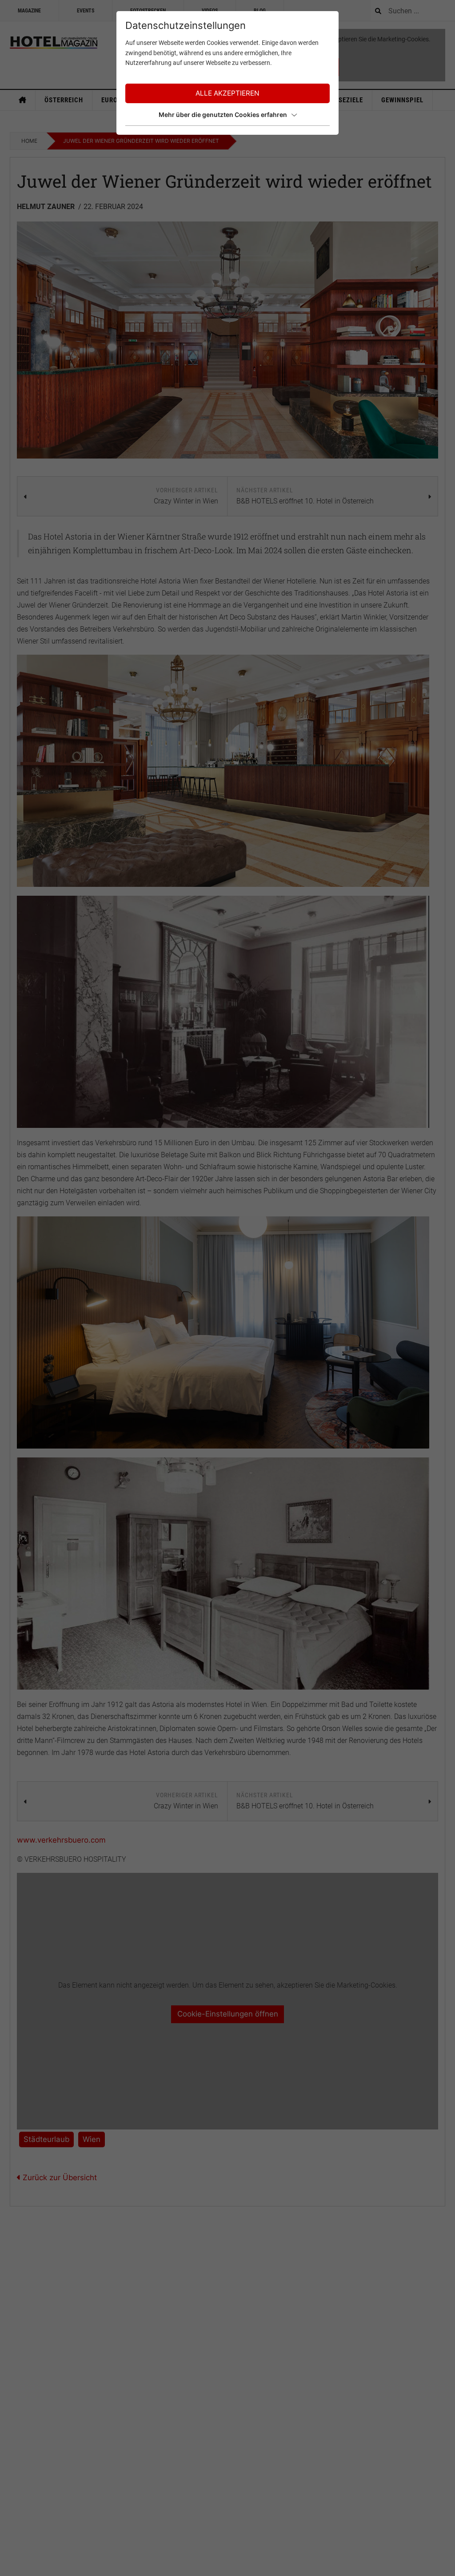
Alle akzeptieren (227, 93)
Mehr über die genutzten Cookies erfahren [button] (223, 115)
